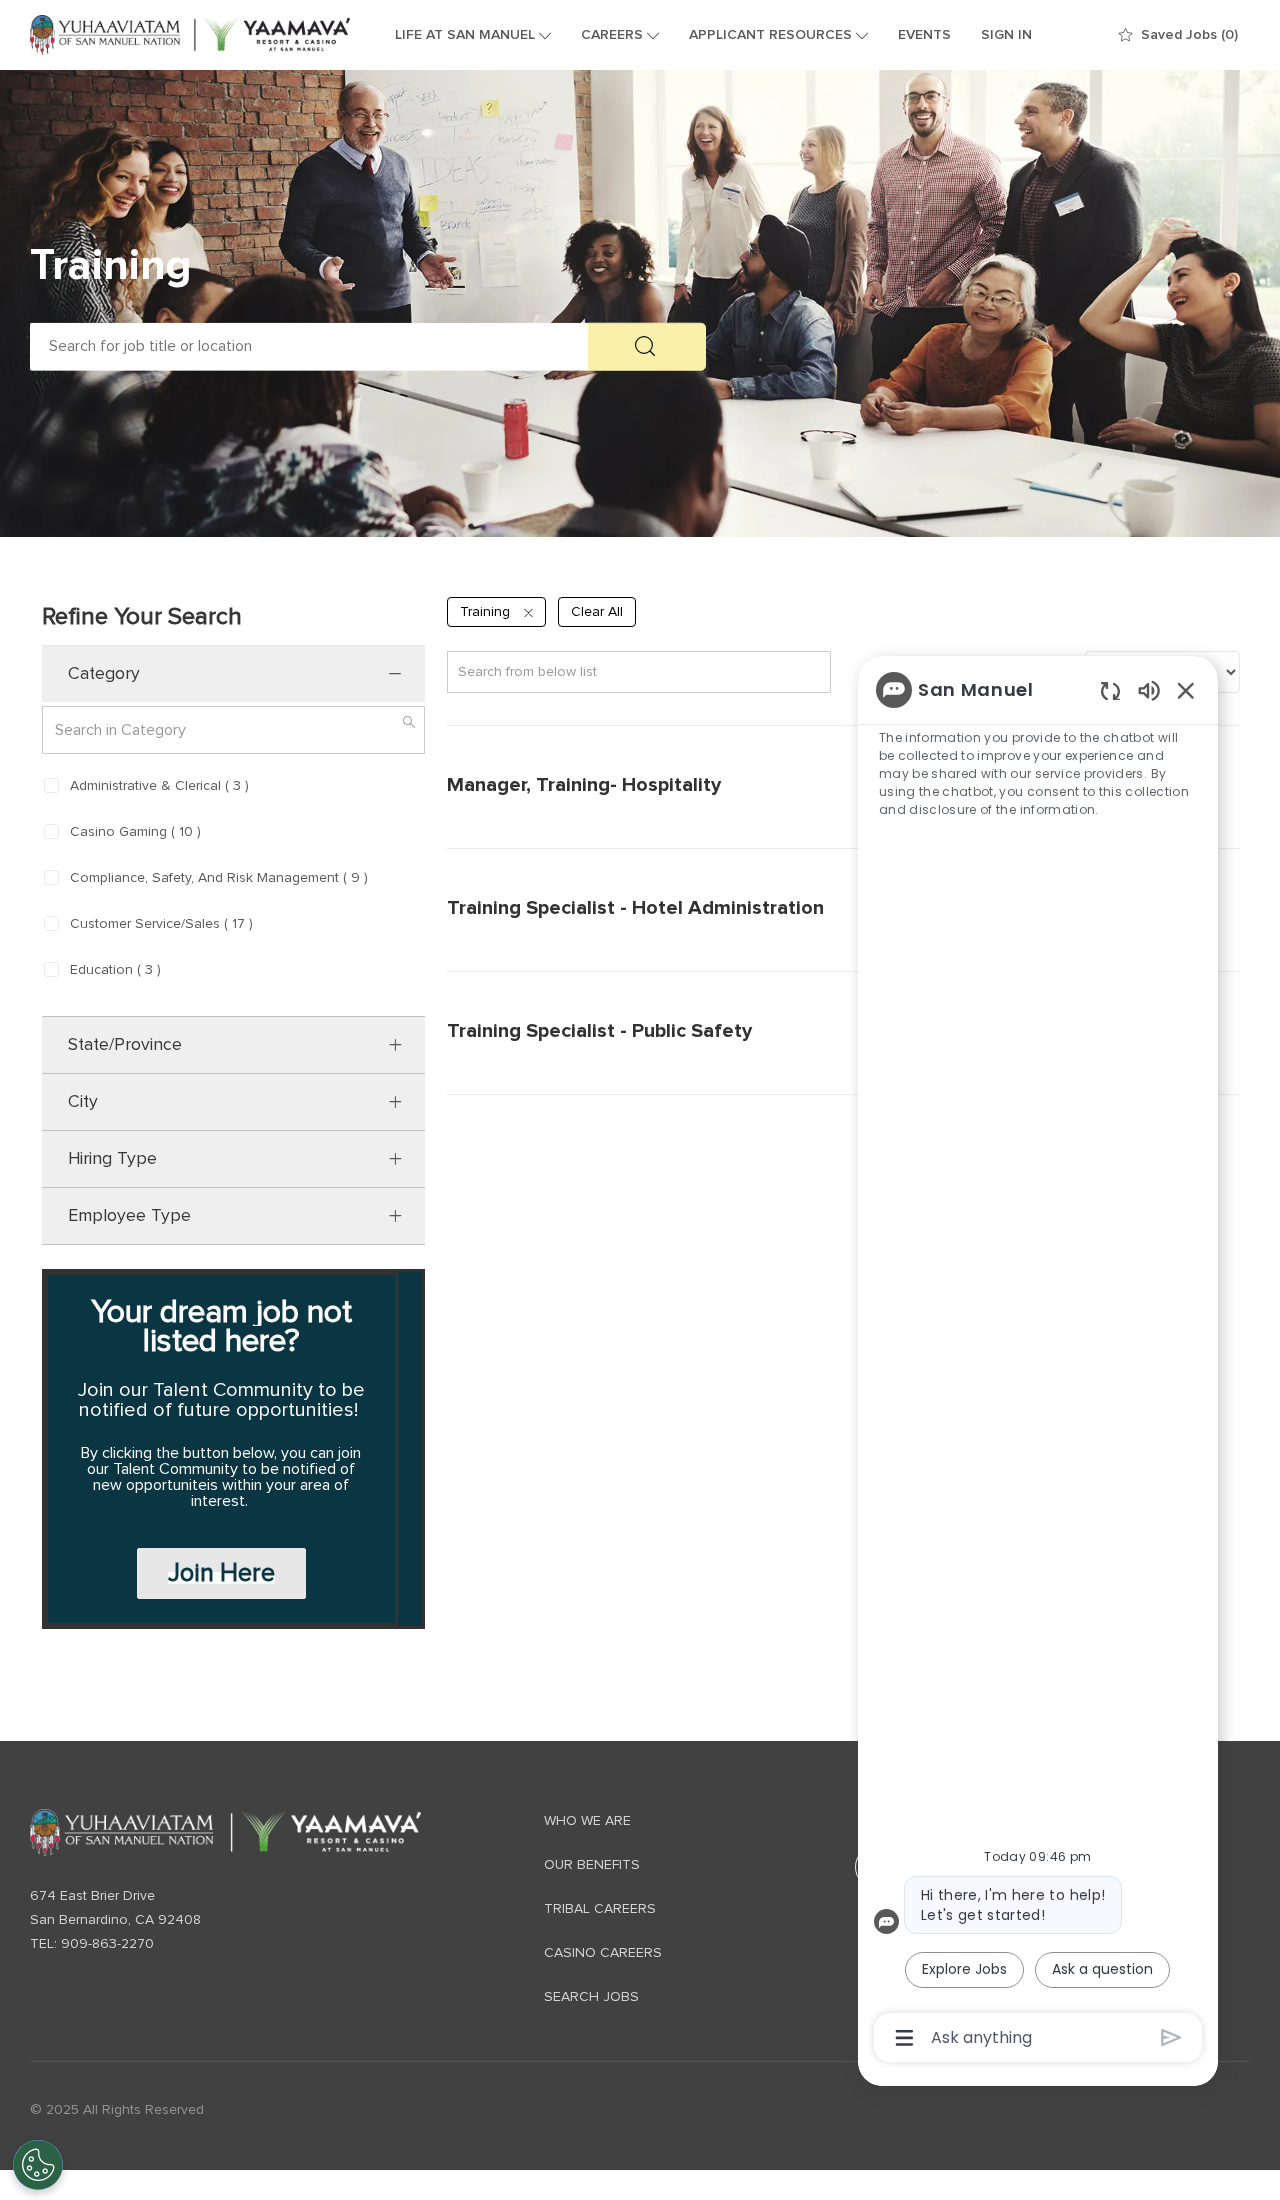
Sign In (1006, 35)
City (83, 1102)
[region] (1038, 1362)
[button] (647, 347)
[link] (225, 1832)
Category (104, 674)
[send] (1171, 2037)
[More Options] (904, 2038)
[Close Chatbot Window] (1186, 690)
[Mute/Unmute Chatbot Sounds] (1149, 689)
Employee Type (129, 1216)
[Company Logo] (190, 34)
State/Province (125, 1045)
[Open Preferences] (38, 2165)
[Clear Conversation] (1110, 690)
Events (924, 35)
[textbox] (309, 347)
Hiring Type (112, 1159)
